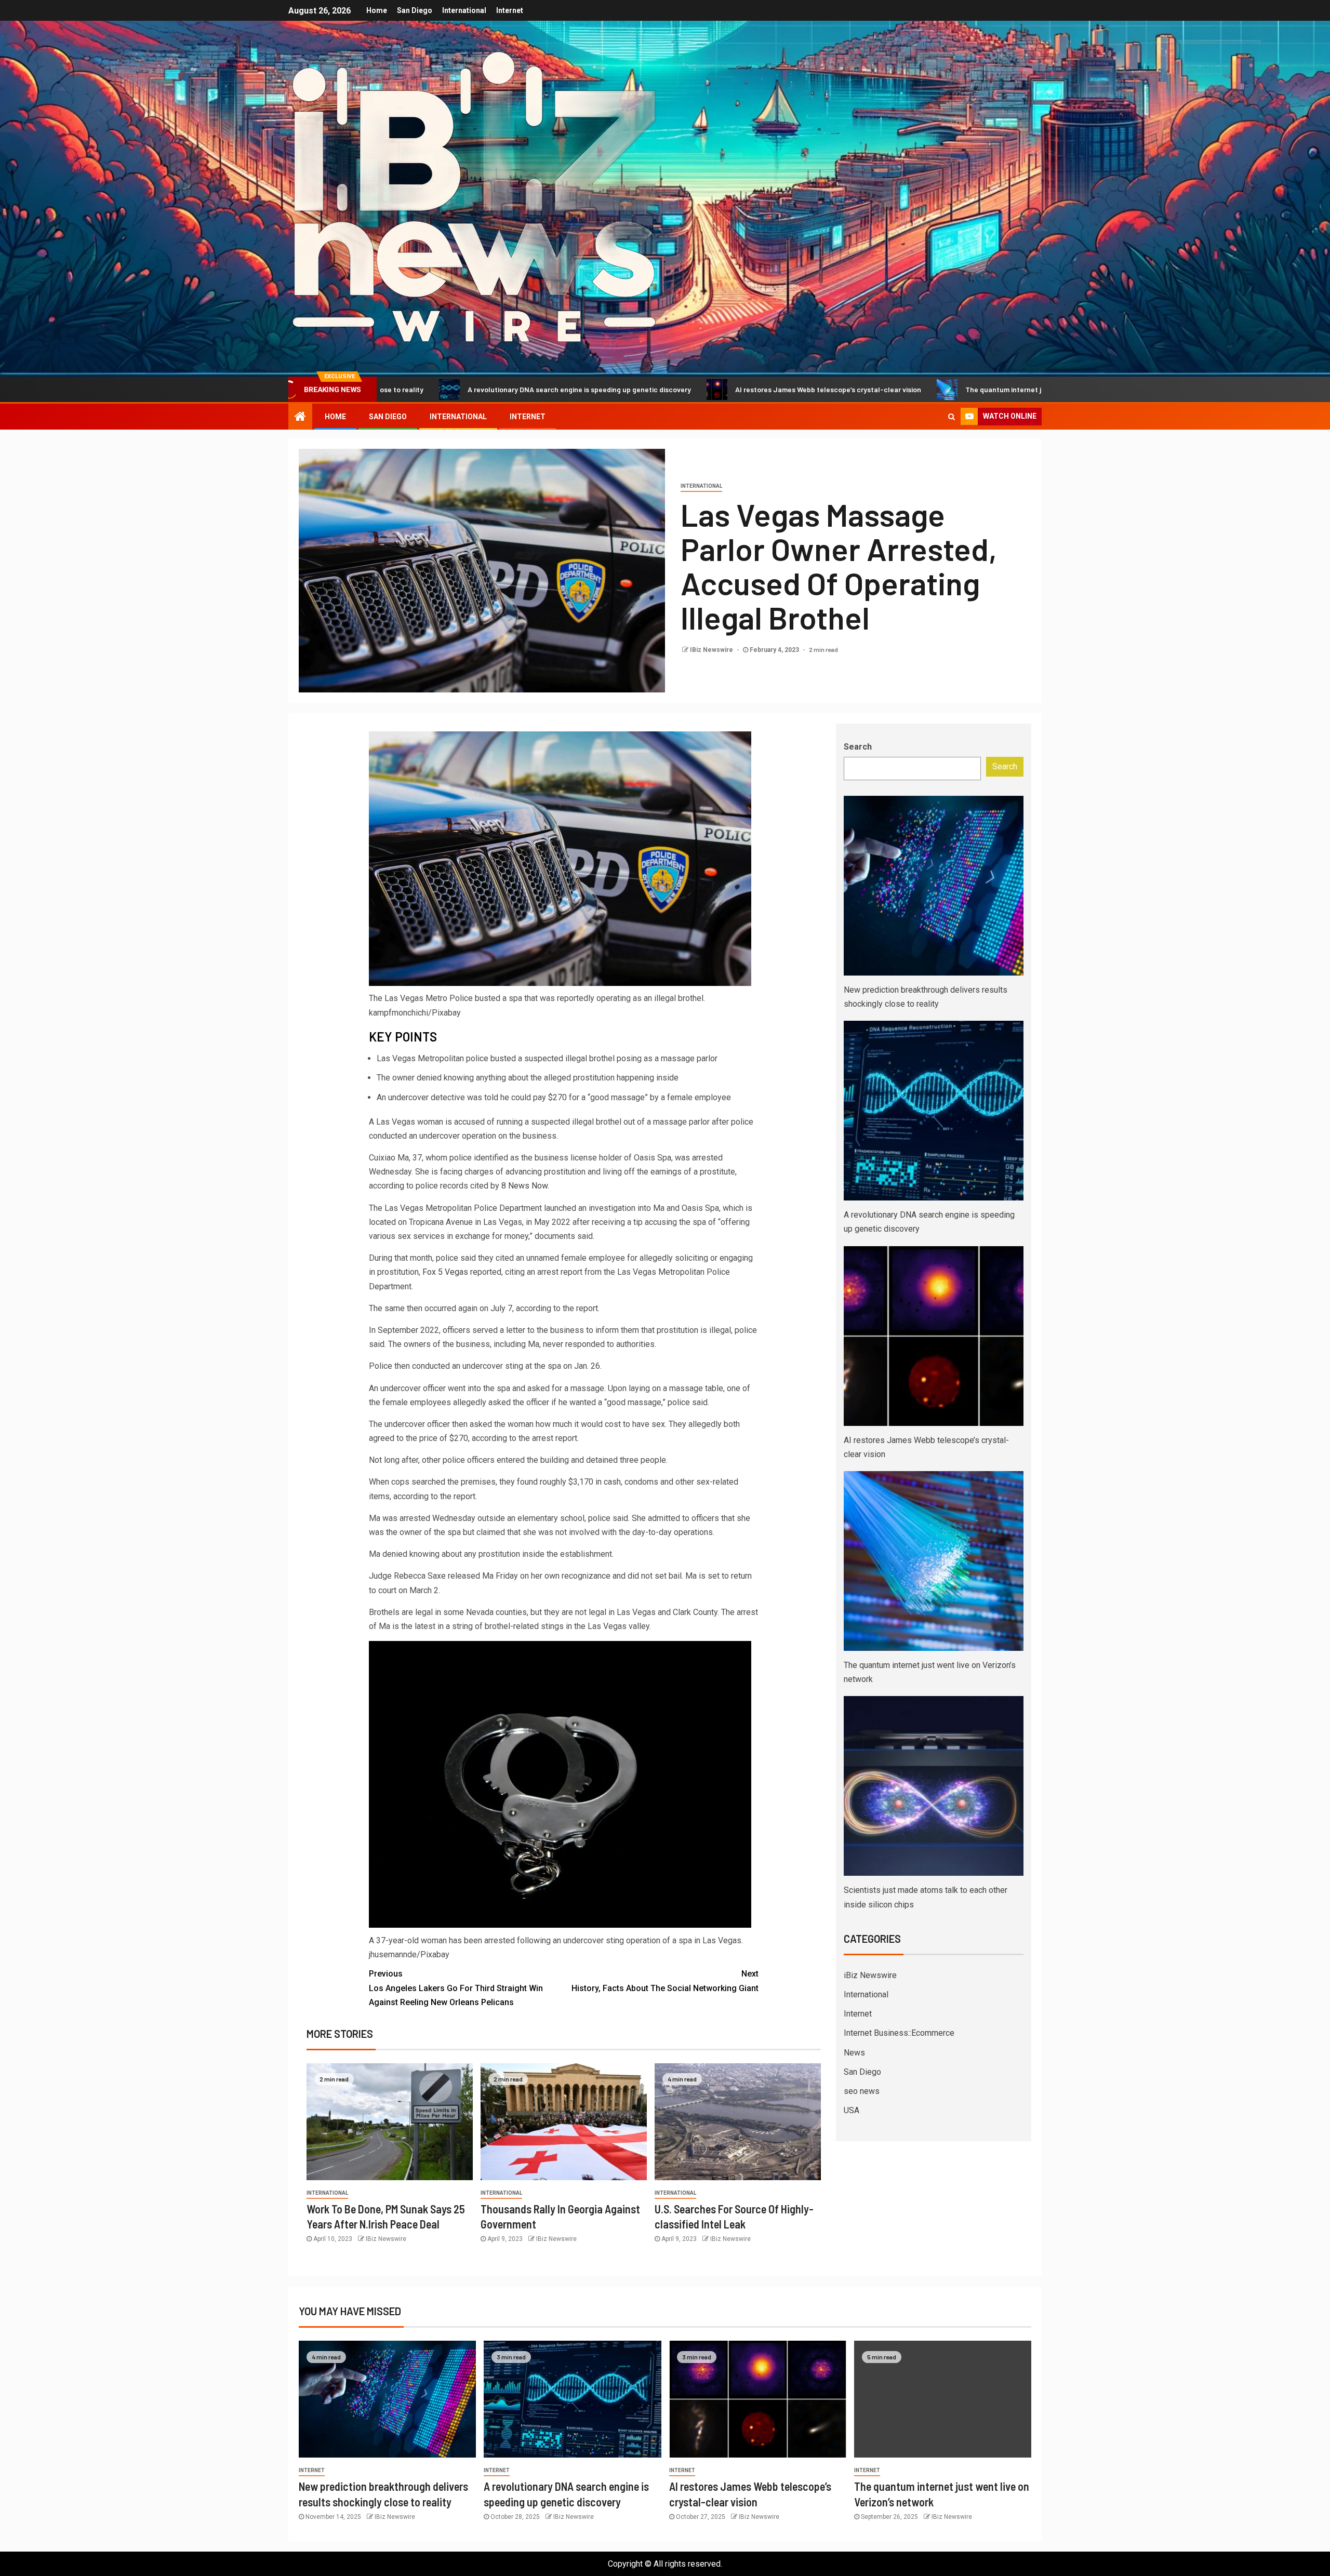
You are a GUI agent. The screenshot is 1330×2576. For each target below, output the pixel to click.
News (854, 2053)
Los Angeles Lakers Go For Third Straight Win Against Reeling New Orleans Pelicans (456, 1988)
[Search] (952, 417)
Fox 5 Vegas (445, 1272)
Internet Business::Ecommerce (899, 2033)
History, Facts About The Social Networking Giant (665, 1981)
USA (852, 2110)
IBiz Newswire (712, 650)
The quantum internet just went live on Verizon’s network (885, 389)
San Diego (415, 10)
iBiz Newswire (870, 1975)
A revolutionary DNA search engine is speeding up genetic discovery (405, 389)
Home (377, 10)
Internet (510, 10)
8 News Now (524, 1186)
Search (858, 747)
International (464, 10)
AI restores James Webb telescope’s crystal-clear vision (654, 389)
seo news (862, 2091)
